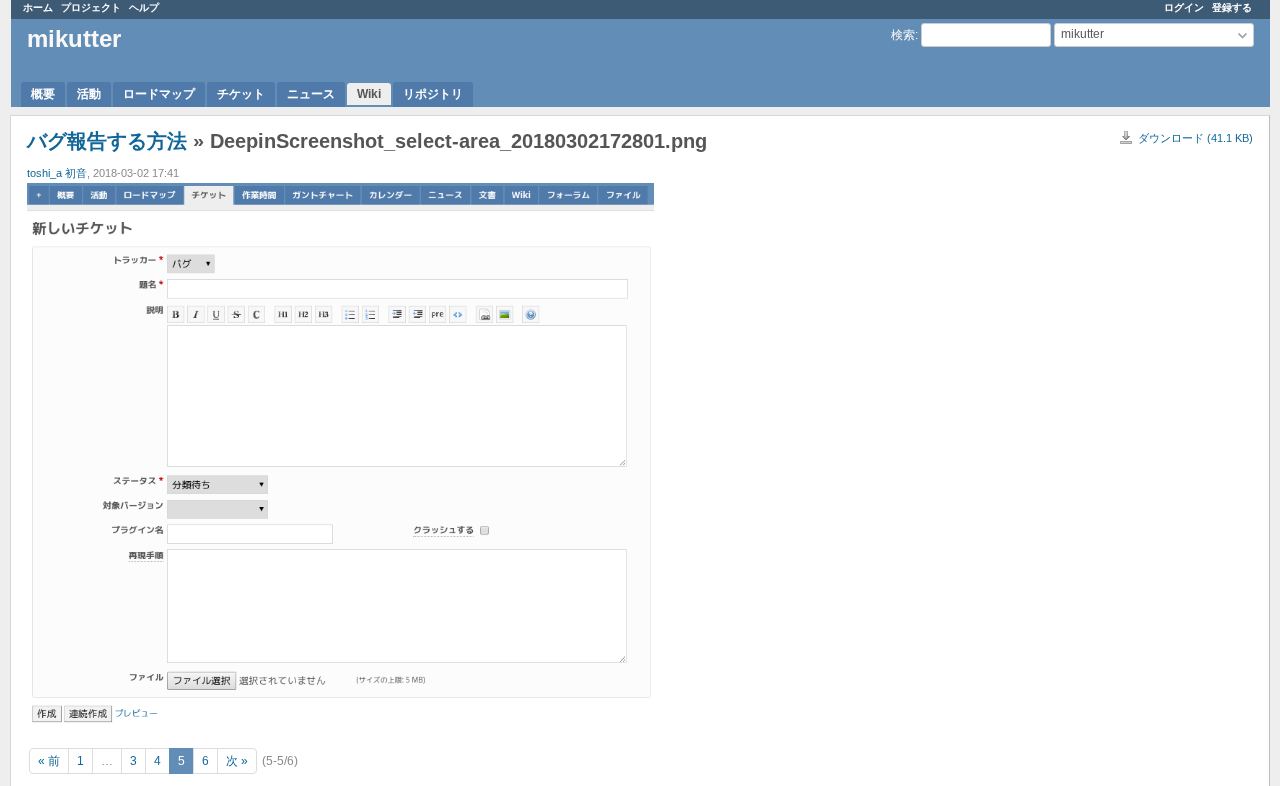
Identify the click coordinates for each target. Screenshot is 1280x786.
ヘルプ (144, 7)
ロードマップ (159, 94)
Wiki (369, 94)
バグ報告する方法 (107, 141)
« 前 (49, 761)
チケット (241, 94)
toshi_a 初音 (57, 173)
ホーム (38, 7)
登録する (1232, 7)
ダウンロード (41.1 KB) (1195, 138)
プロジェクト (91, 7)
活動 (89, 94)
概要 (43, 94)
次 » (237, 761)
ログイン (1184, 7)
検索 (903, 35)
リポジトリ (433, 94)
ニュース (311, 94)
